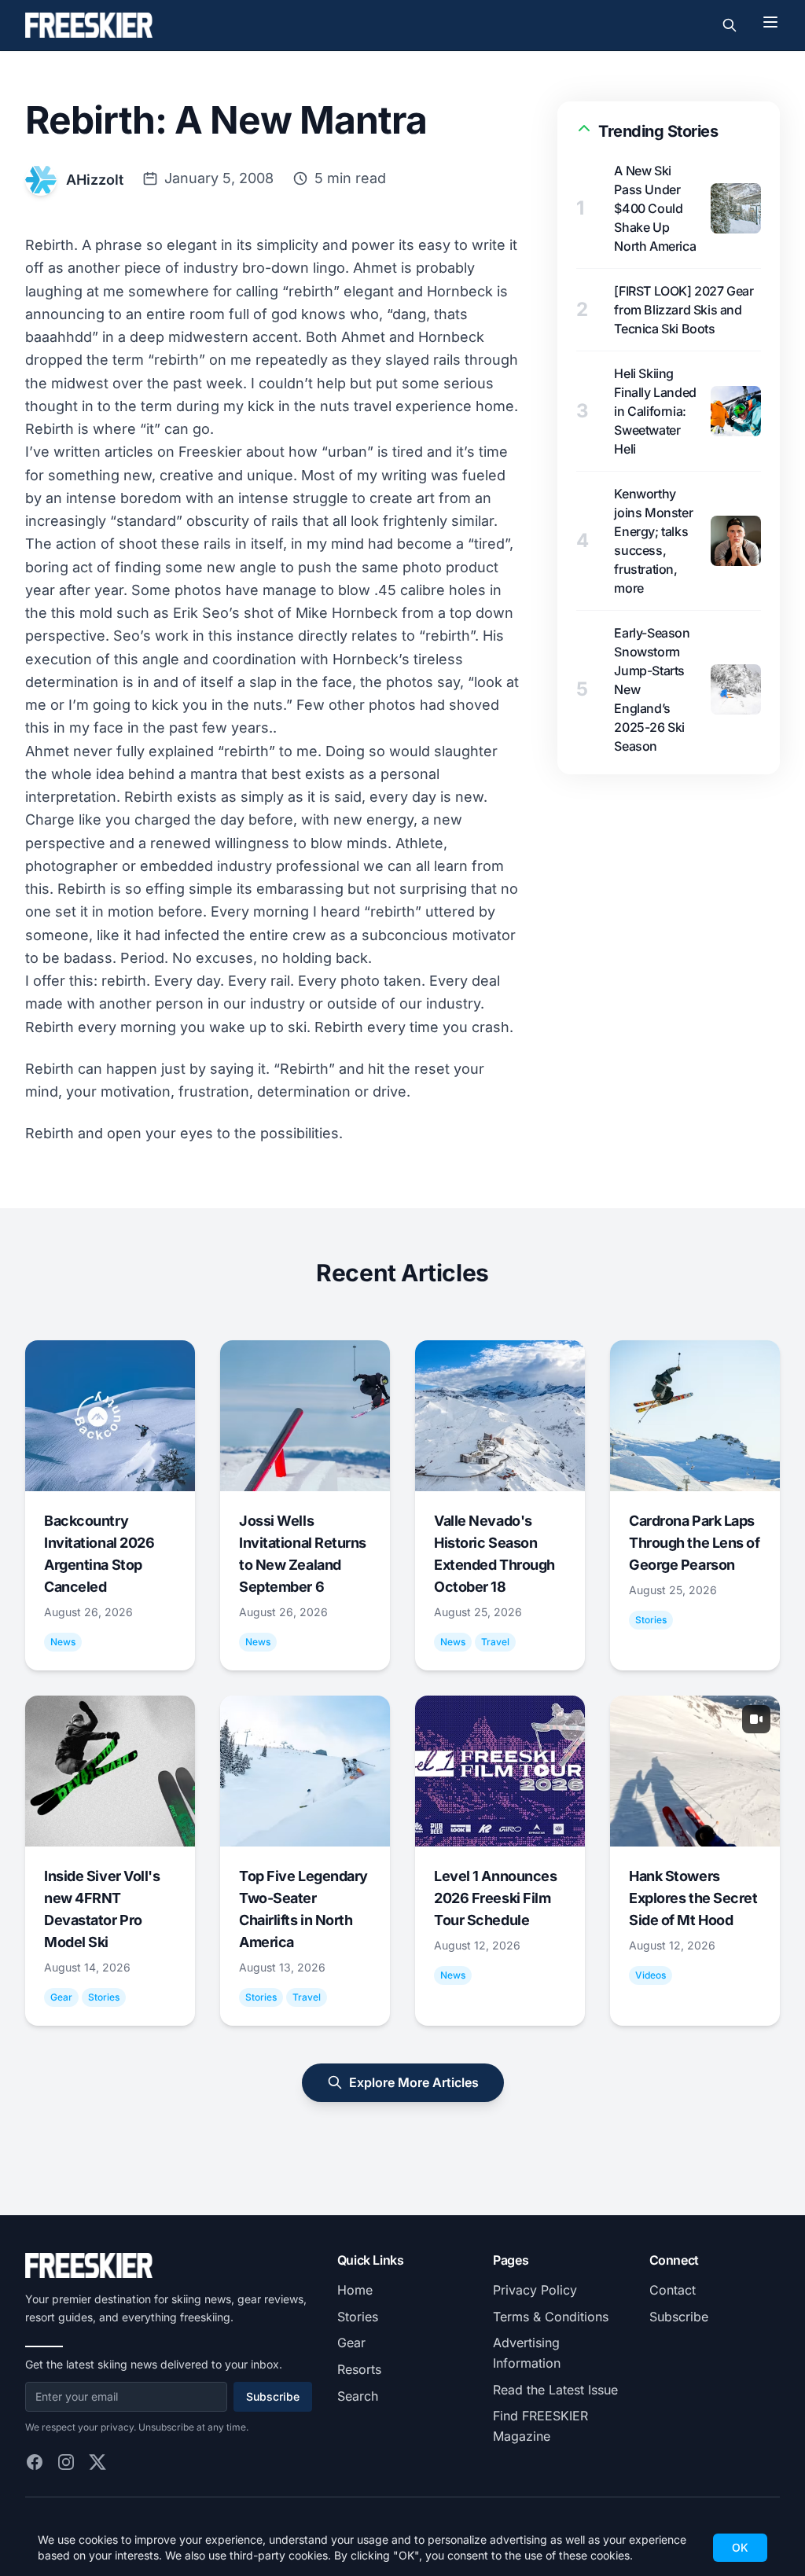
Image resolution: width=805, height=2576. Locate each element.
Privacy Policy (535, 2290)
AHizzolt (95, 180)
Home (355, 2290)
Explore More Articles (414, 2082)
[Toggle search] (730, 25)
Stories (358, 2317)
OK (740, 2547)
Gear (351, 2343)
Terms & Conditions (551, 2317)
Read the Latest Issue (555, 2390)
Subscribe (273, 2396)
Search (358, 2396)
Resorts (359, 2369)
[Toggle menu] (770, 22)
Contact (673, 2290)
